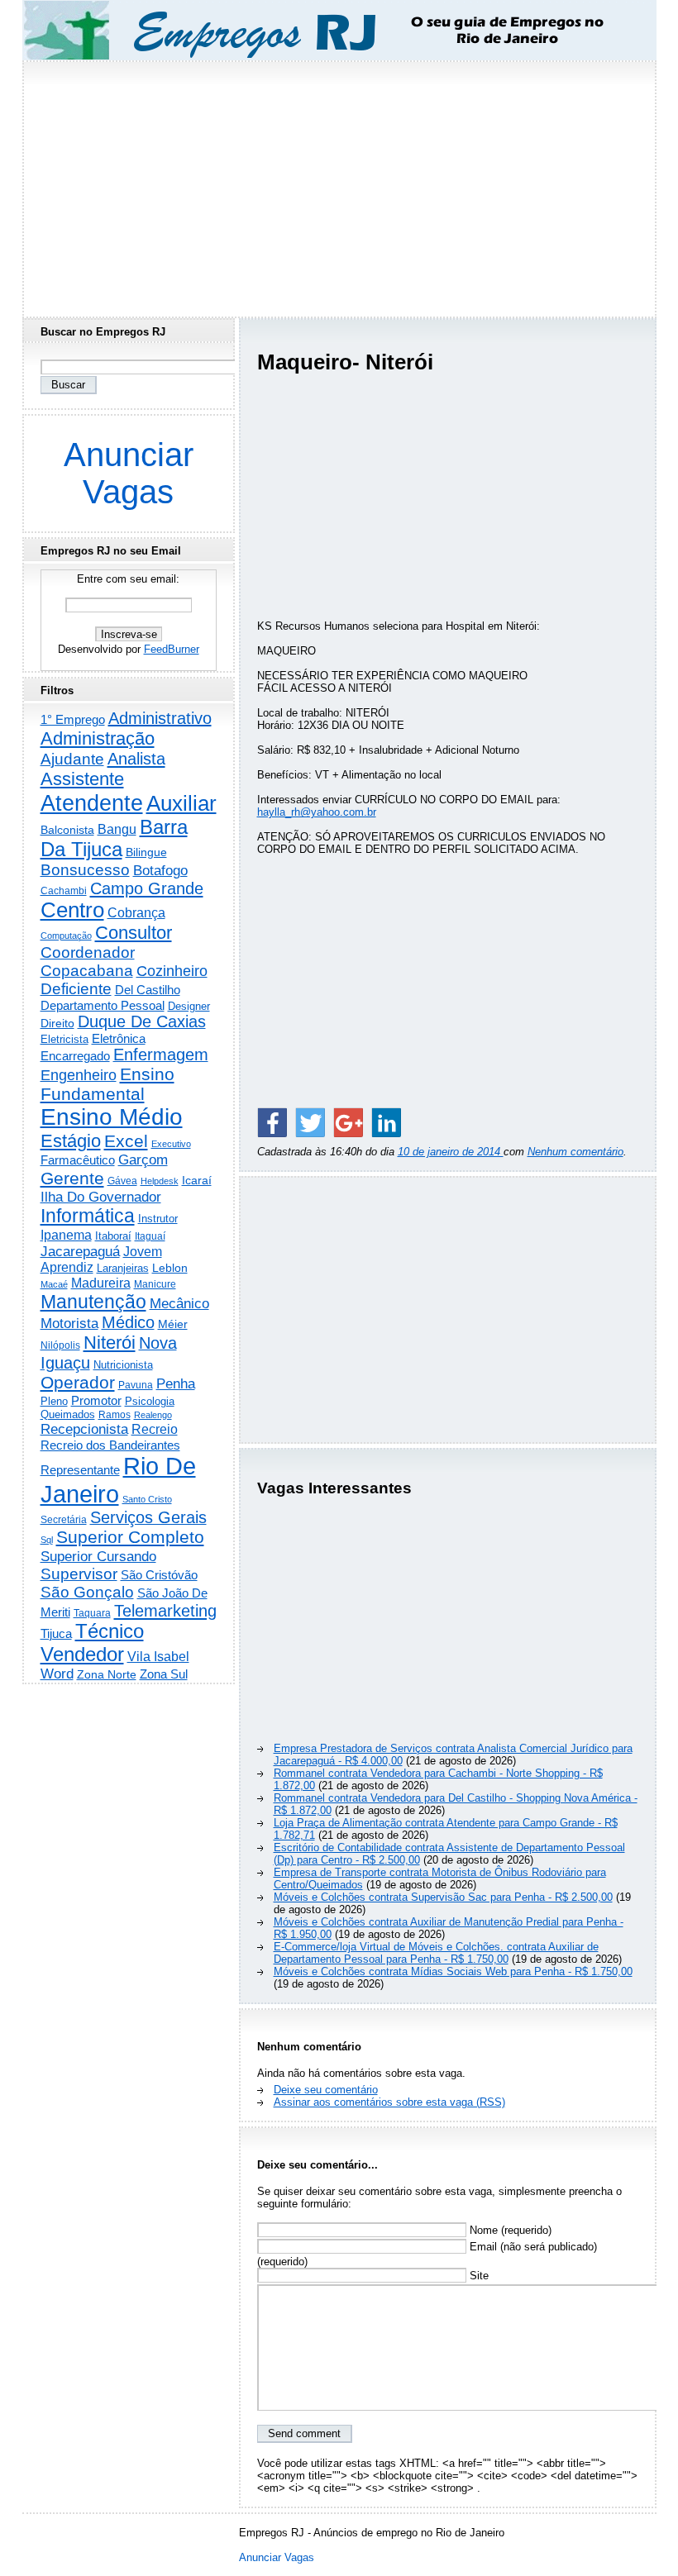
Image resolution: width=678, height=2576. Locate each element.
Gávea (122, 1181)
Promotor (96, 1400)
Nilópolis (60, 1345)
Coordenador (88, 952)
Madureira (101, 1283)
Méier (173, 1324)
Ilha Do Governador (101, 1197)
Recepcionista (84, 1429)
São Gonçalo (87, 1592)
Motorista (69, 1323)
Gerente (72, 1178)
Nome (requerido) (509, 2230)
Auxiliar (181, 803)
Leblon (170, 1268)
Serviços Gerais (148, 1517)
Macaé (54, 1284)
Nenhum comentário (575, 1152)
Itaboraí (113, 1236)
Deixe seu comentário (326, 2090)
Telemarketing (165, 1611)
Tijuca (56, 1633)
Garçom (143, 1160)
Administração (98, 738)
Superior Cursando (98, 1556)
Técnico (110, 1631)
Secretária (64, 1519)
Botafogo (160, 870)
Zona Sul (164, 1674)
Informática (88, 1216)
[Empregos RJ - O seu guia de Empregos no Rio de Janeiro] (324, 30)
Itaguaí (150, 1236)
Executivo (171, 1144)
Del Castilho (148, 990)
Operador (78, 1383)
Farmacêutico (78, 1160)
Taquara (92, 1613)
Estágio (71, 1141)
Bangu (117, 829)
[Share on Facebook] (272, 1122)
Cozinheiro (172, 971)
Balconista (67, 830)
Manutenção (93, 1302)
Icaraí (197, 1180)
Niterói (110, 1343)
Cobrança (136, 913)
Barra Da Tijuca (114, 838)
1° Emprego (73, 719)
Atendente (92, 803)
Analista (136, 759)
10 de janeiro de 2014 (451, 1152)
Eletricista (64, 1039)
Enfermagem (161, 1055)
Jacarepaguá (80, 1251)
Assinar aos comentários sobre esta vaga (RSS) (389, 2102)
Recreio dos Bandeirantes (110, 1445)
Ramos (115, 1415)
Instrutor (158, 1219)
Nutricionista (123, 1365)
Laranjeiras (123, 1268)
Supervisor (79, 1574)
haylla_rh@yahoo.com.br (317, 812)
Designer (189, 1006)
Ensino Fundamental (107, 1084)
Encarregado (75, 1056)
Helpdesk (160, 1181)
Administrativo (160, 718)
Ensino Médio (112, 1117)
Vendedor (82, 1654)
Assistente (82, 779)
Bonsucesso (85, 870)
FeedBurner (172, 649)
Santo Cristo (147, 1499)
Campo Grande (147, 888)
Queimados (68, 1414)
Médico (128, 1322)
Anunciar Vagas (129, 473)
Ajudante (72, 759)
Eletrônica (119, 1038)
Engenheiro (79, 1075)
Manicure (155, 1284)
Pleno (54, 1402)
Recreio (155, 1429)
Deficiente (76, 989)
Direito (57, 1024)
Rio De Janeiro (118, 1480)
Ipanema (66, 1235)
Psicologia (150, 1401)
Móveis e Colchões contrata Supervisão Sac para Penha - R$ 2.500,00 (443, 1897)
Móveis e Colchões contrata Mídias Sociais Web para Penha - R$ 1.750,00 (453, 1971)
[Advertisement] (339, 184)
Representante (80, 1470)
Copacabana (87, 971)
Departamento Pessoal (103, 1005)
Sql (47, 1540)
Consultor (134, 933)
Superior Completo (130, 1537)
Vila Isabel (158, 1657)
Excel (126, 1141)
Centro (72, 910)
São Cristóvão (159, 1575)
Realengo (153, 1415)
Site (477, 2276)
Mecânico (179, 1303)
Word (57, 1674)
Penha (176, 1384)
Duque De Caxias (142, 1021)
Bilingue (146, 852)
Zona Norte (107, 1674)
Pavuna (136, 1385)
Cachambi (64, 890)
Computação (66, 936)
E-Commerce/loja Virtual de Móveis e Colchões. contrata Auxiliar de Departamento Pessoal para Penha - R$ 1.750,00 (436, 1953)
